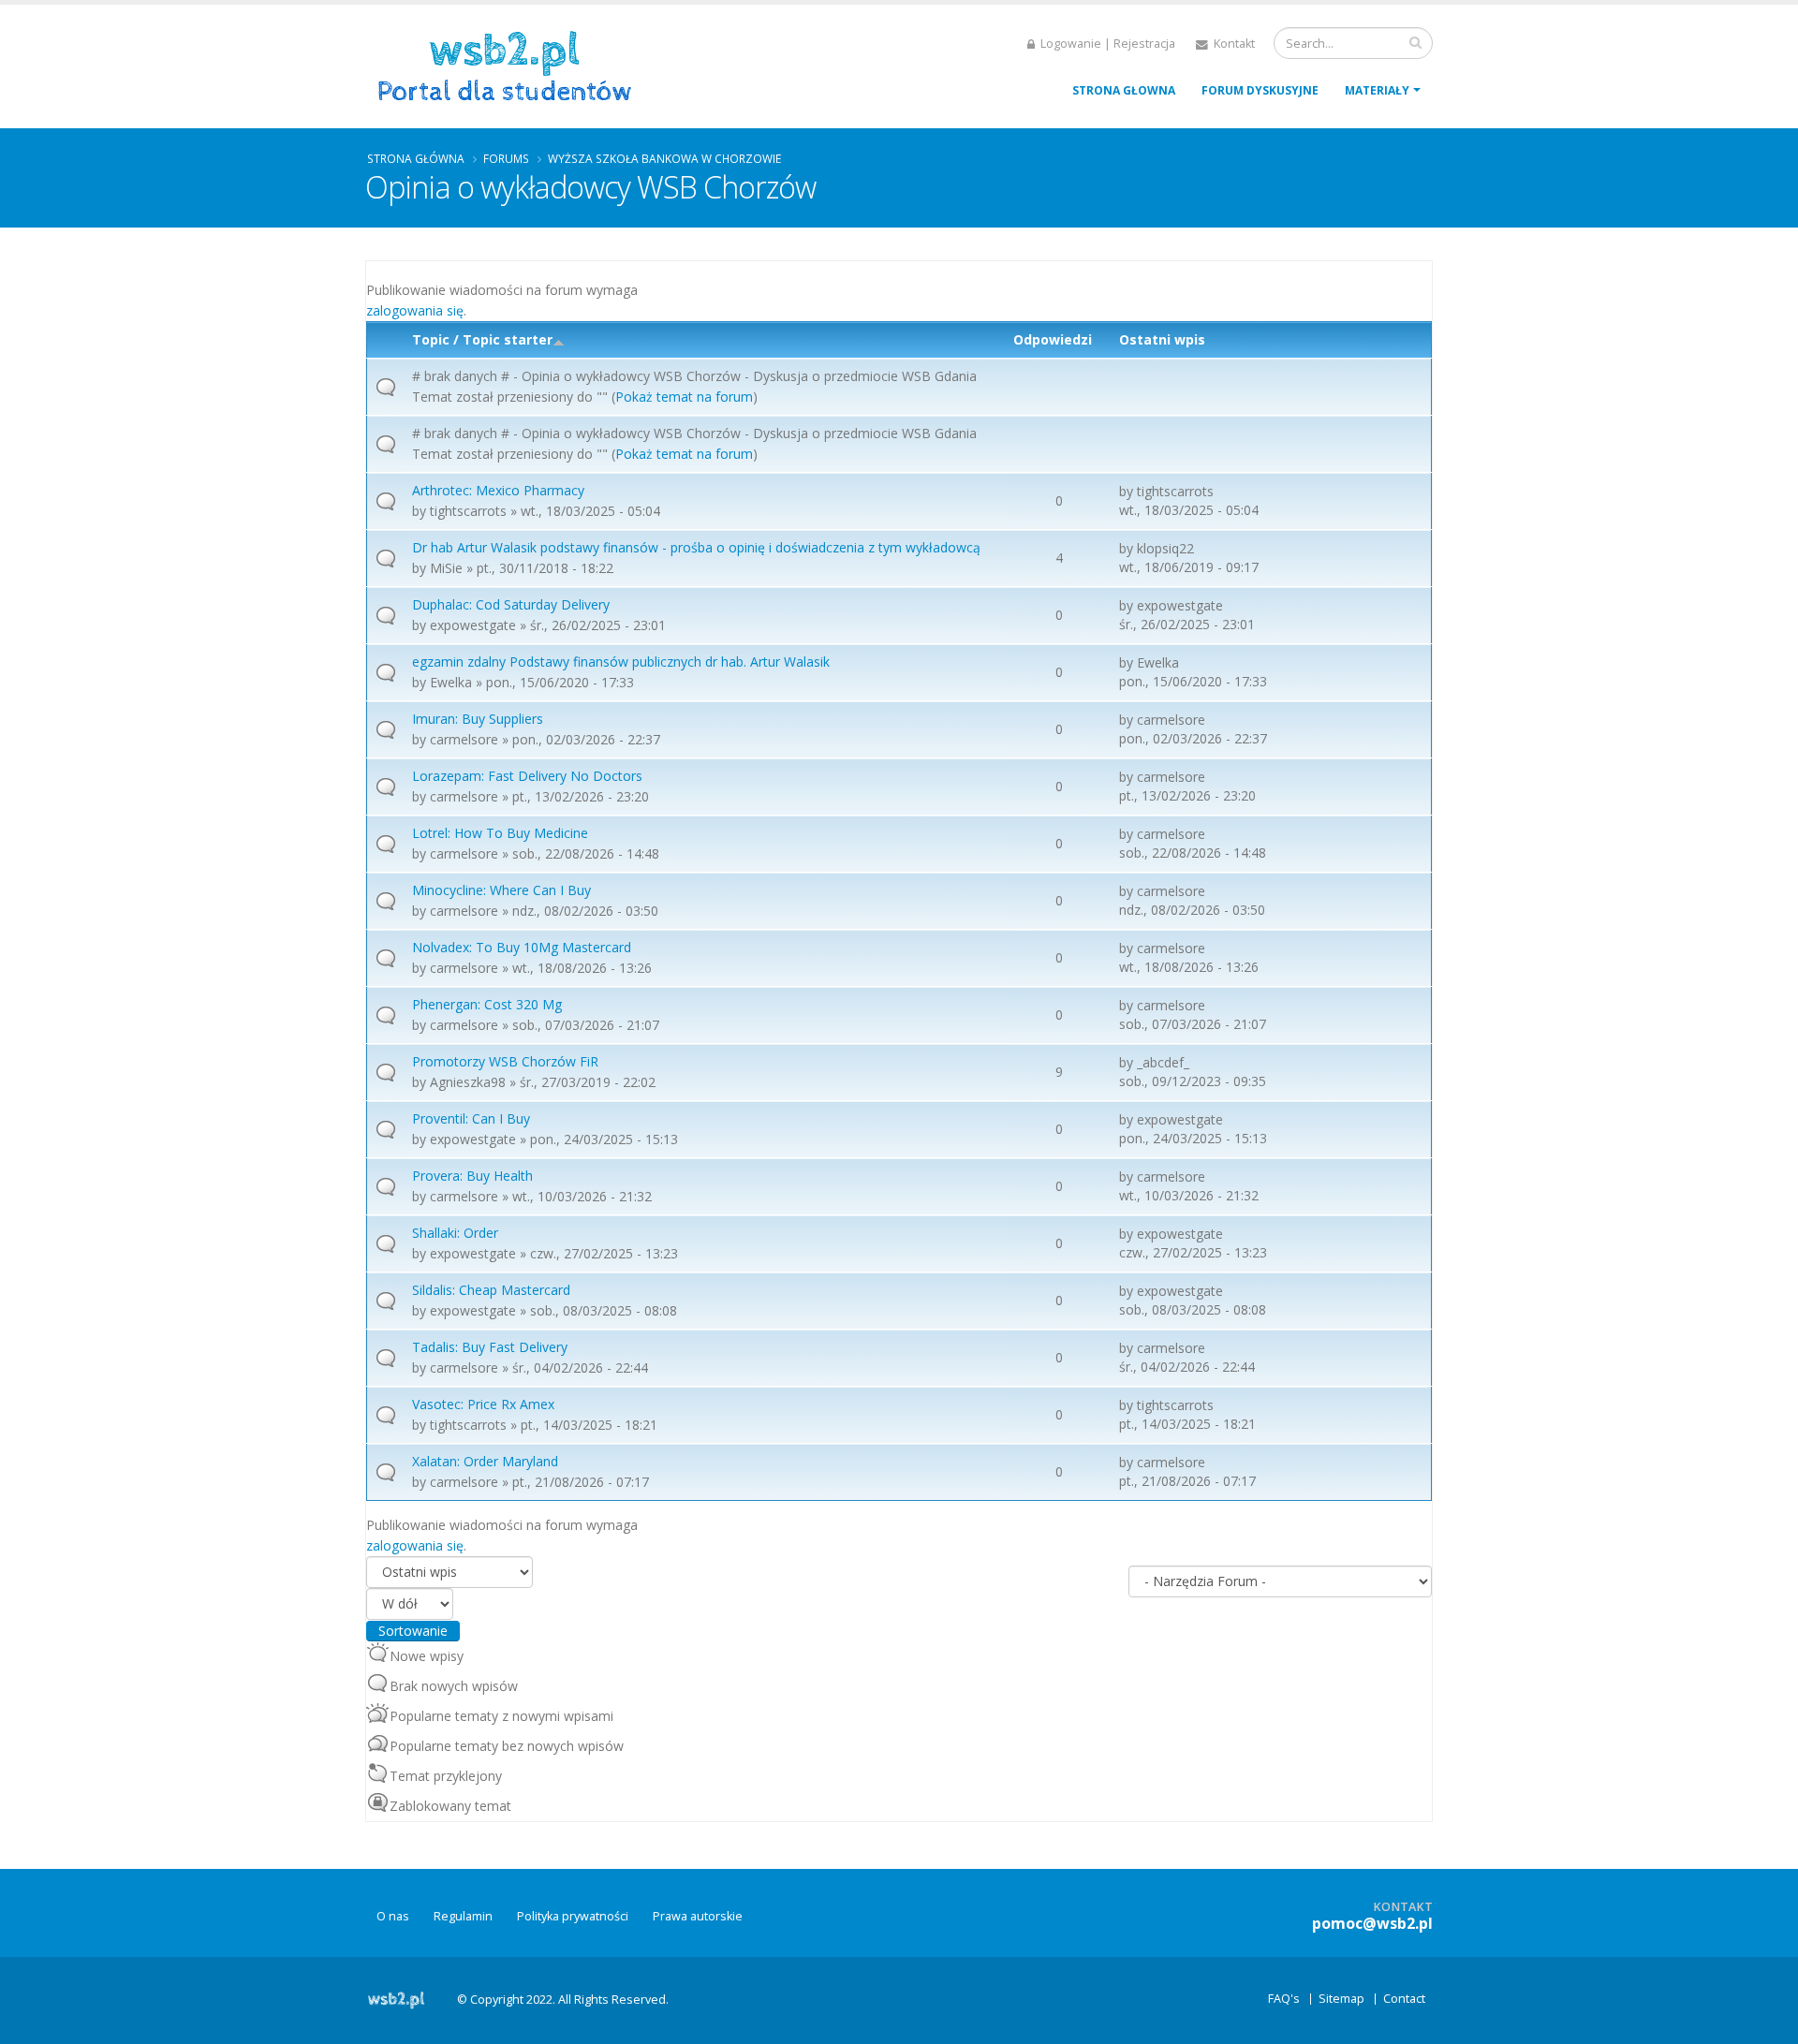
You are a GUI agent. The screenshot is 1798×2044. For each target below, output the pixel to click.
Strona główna (416, 158)
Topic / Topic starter (482, 339)
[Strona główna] (511, 64)
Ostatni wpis (1162, 339)
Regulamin (463, 1916)
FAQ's (1284, 1999)
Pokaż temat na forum (684, 397)
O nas (393, 1916)
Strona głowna (1124, 90)
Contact (1404, 1999)
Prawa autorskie (698, 1916)
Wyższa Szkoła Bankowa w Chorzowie (664, 158)
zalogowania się (415, 310)
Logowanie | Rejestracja (1106, 44)
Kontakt (1233, 44)
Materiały (1377, 90)
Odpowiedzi (1053, 339)
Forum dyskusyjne (1260, 90)
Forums (506, 158)
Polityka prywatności (573, 1916)
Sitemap (1341, 1999)
